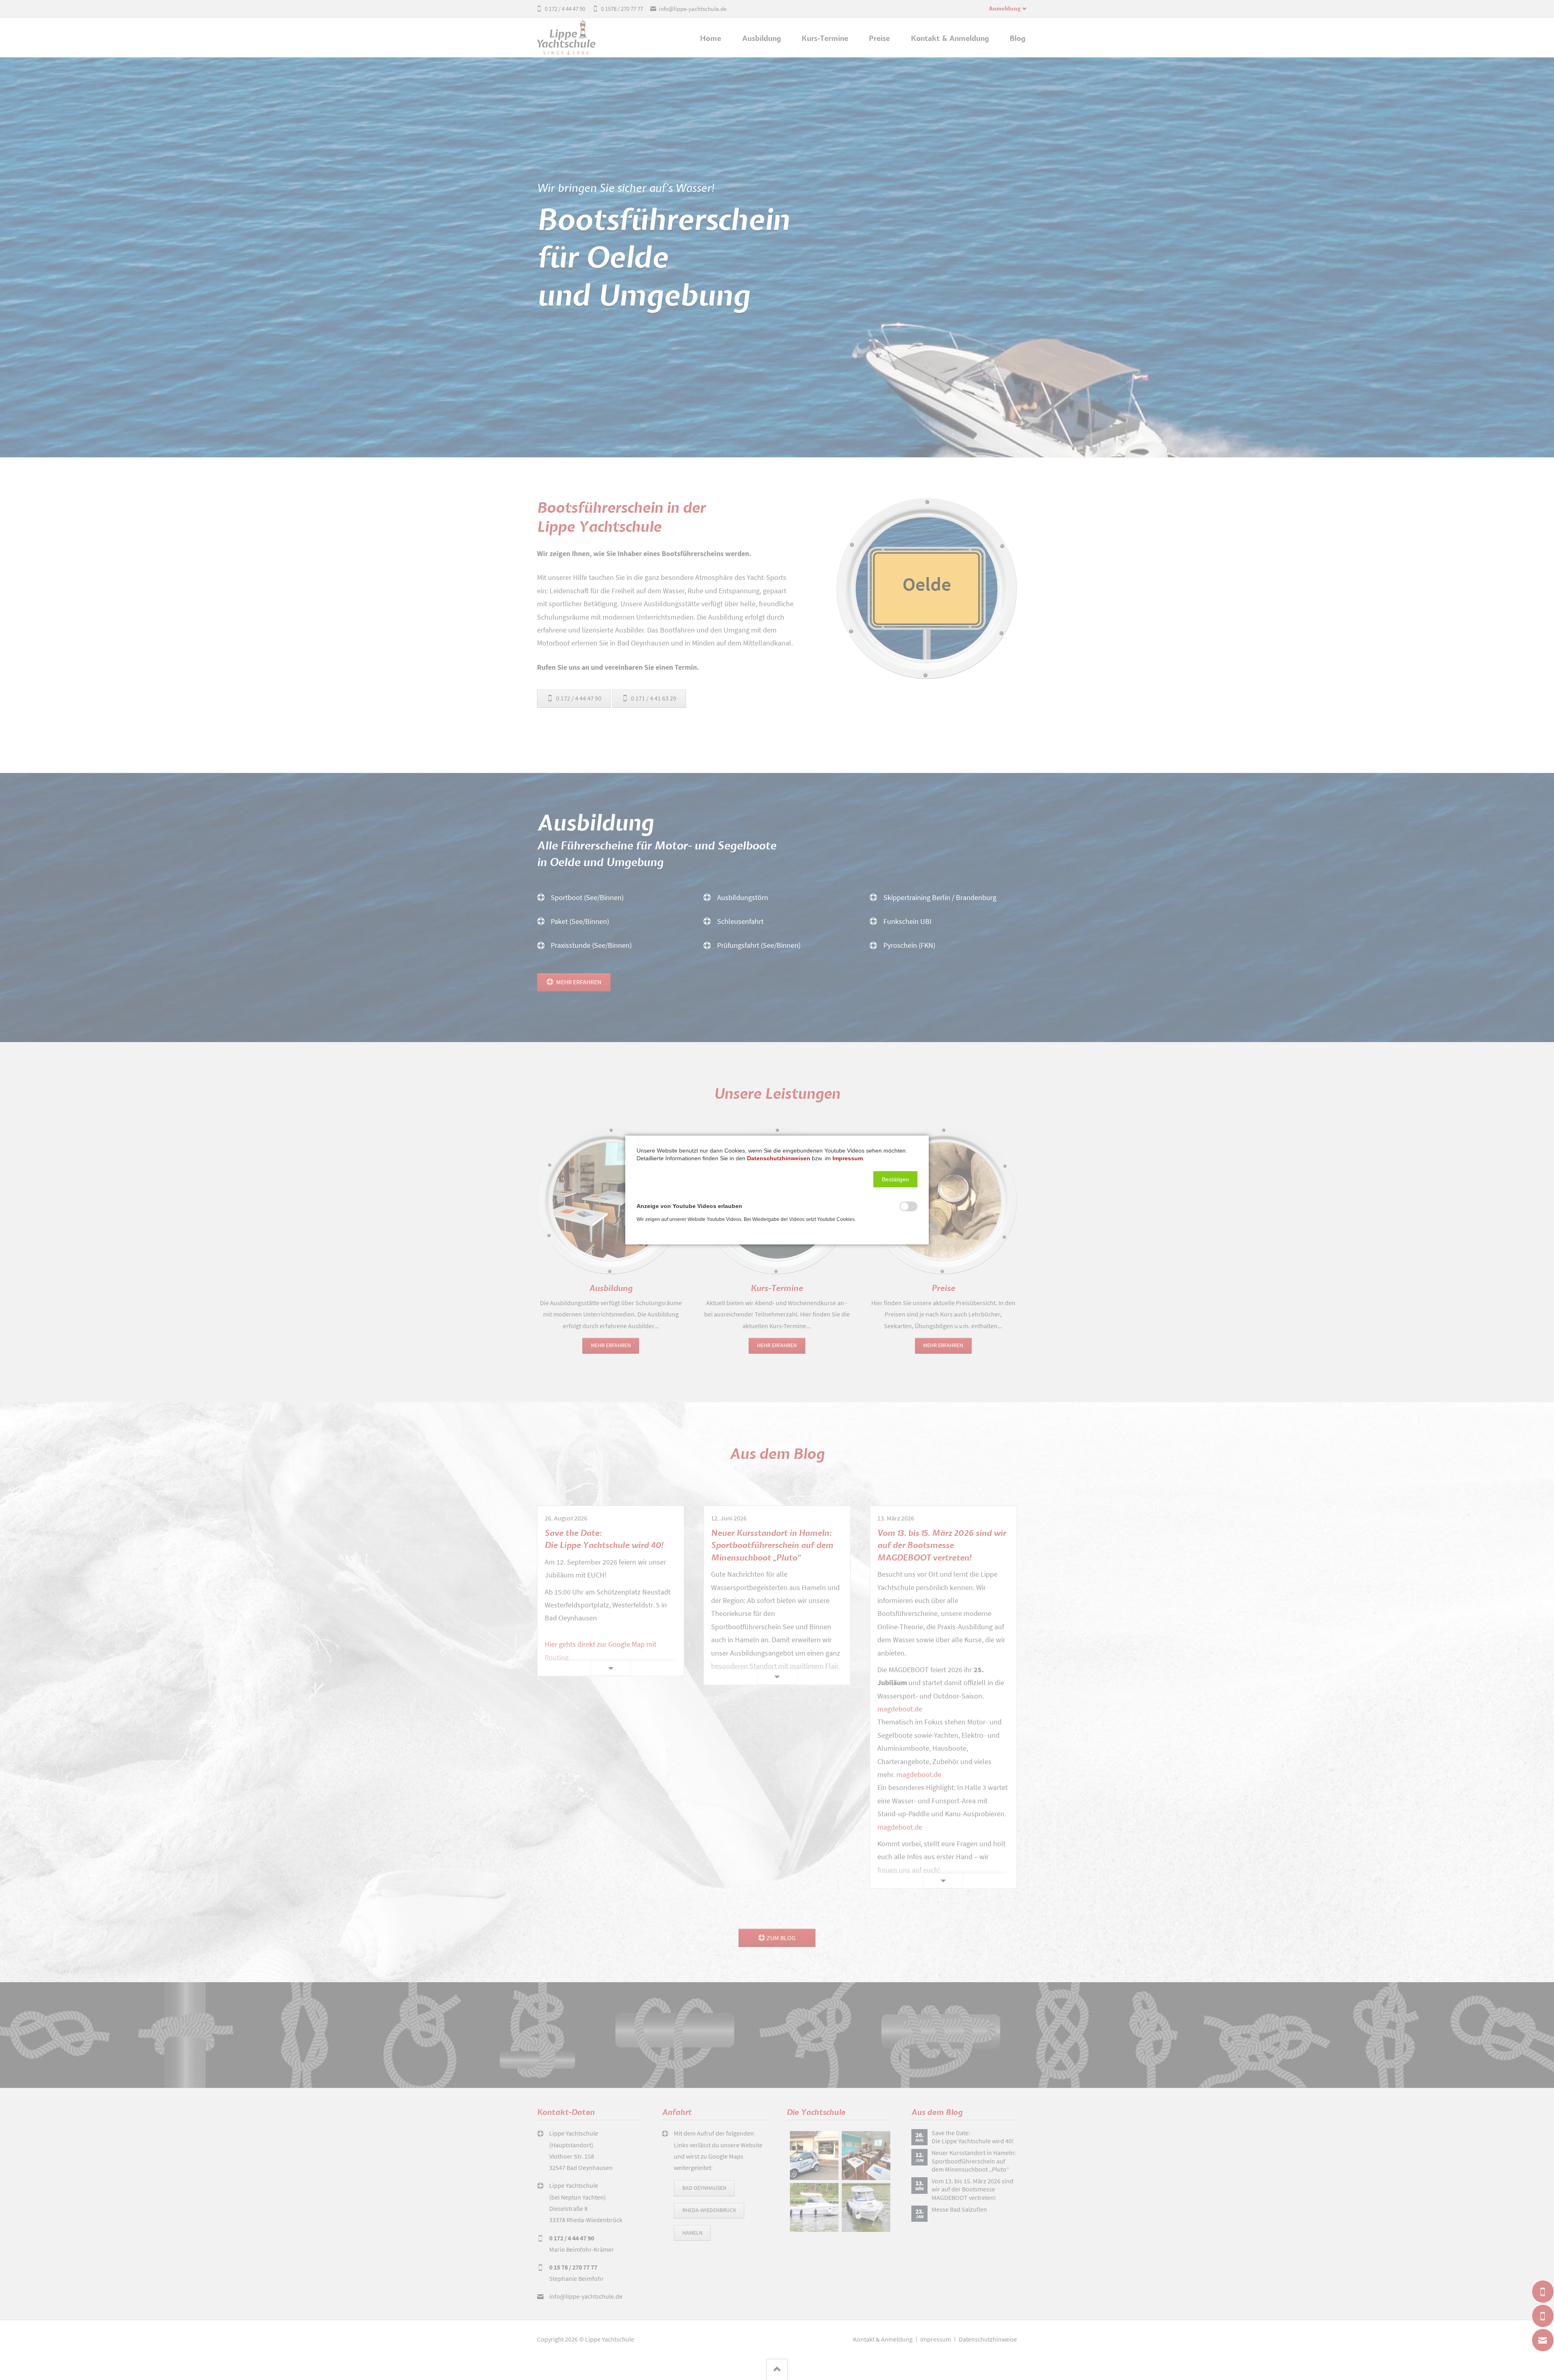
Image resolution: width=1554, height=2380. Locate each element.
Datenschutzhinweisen (779, 1158)
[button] (895, 1179)
